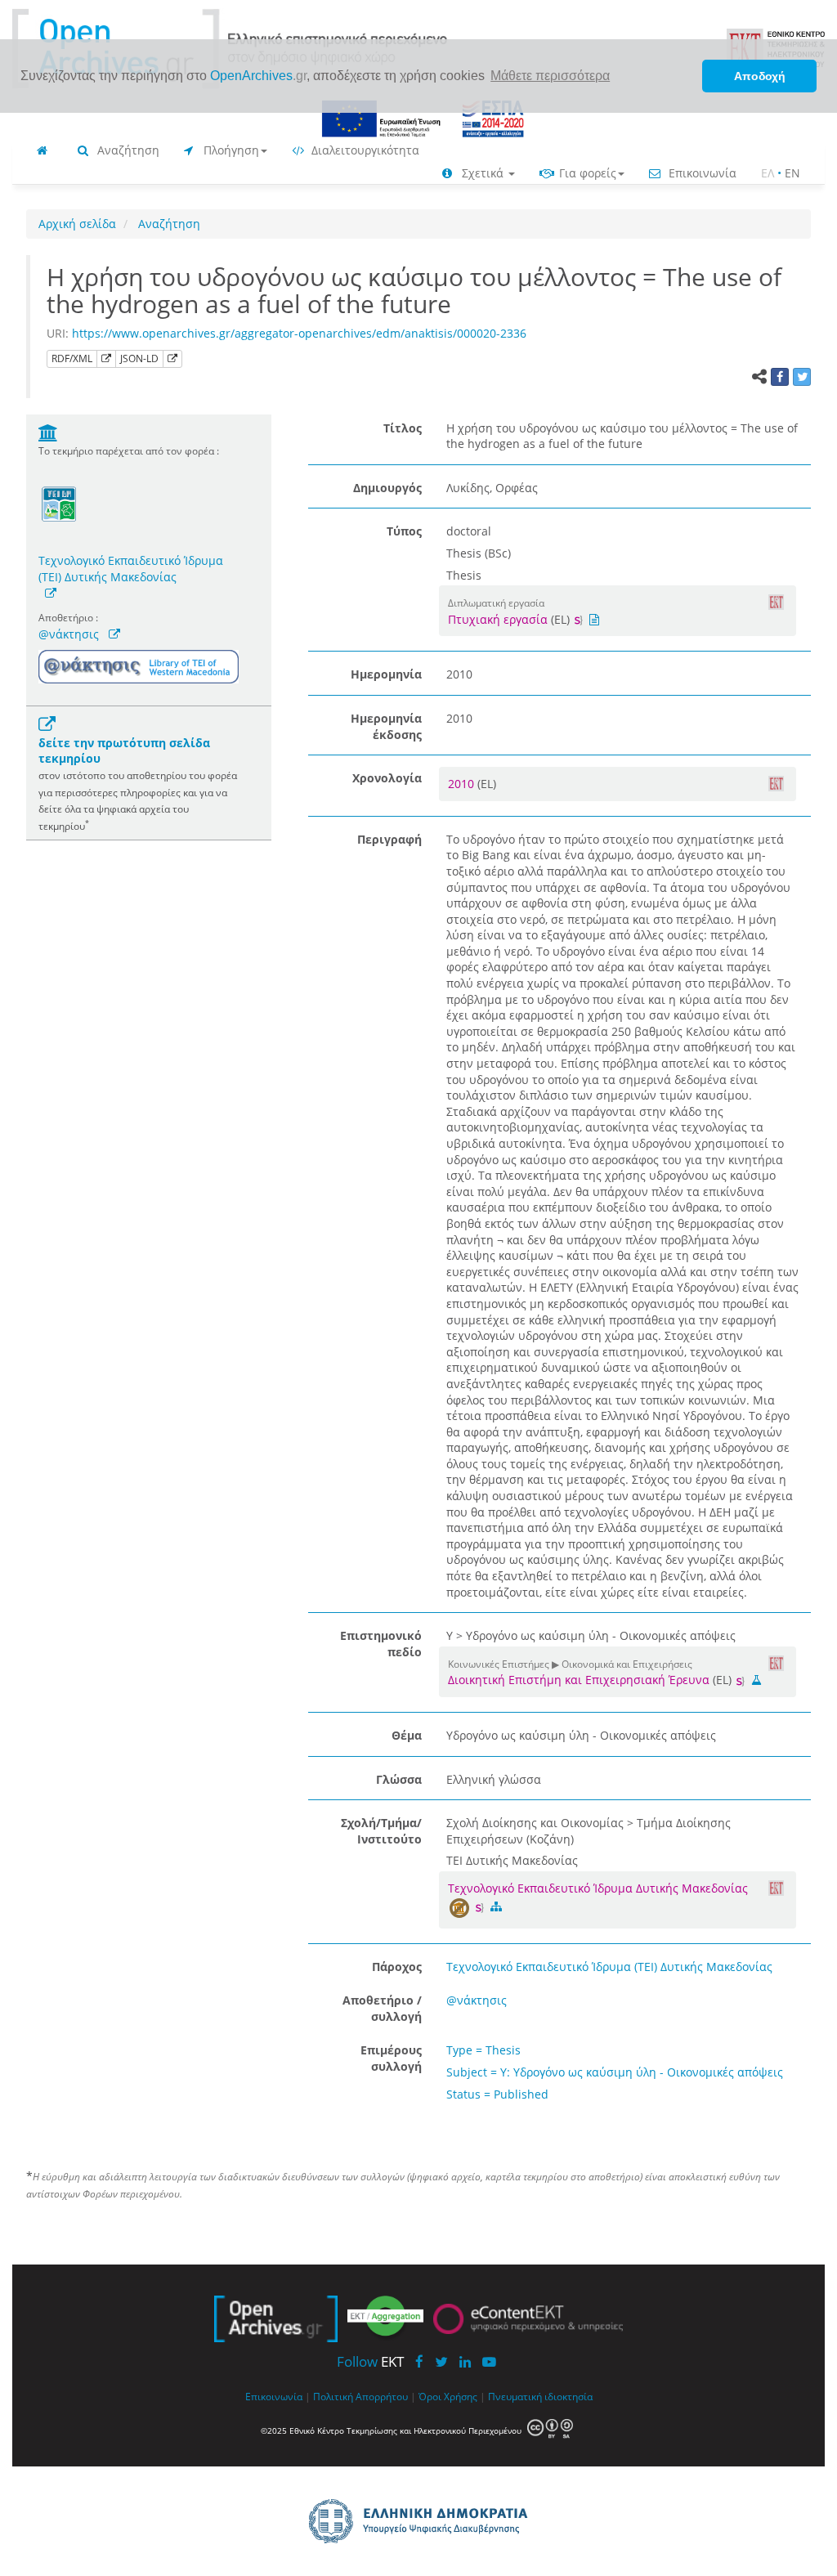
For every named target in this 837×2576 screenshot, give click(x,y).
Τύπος (404, 531)
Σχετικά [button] (483, 173)
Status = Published (497, 2094)
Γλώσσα (399, 1779)
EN (792, 173)
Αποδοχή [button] (760, 76)
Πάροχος (397, 1967)
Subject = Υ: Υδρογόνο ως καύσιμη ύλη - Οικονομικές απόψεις (615, 2072)
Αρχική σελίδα (77, 224)
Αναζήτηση (127, 150)
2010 (463, 784)
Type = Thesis (483, 2050)
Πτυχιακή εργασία (498, 619)
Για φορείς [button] (586, 173)
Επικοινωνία (701, 173)
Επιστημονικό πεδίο (381, 1644)
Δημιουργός (387, 488)
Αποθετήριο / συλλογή (382, 2008)
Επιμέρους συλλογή (391, 2058)
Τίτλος (403, 428)
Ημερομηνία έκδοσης (386, 726)
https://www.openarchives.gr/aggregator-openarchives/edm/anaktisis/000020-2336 (299, 333)
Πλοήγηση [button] (230, 150)
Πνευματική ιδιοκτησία (540, 2396)
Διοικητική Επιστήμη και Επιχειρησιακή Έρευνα (579, 1680)
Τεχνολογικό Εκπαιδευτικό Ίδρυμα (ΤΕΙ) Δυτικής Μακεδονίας (131, 569)
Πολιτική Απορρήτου (360, 2396)
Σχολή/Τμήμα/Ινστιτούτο (381, 1831)
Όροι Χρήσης (448, 2396)
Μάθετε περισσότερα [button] (550, 76)
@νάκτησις (69, 634)
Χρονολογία (387, 778)
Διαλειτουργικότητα (364, 150)
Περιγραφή (389, 839)
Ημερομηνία (386, 674)
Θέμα (407, 1735)
